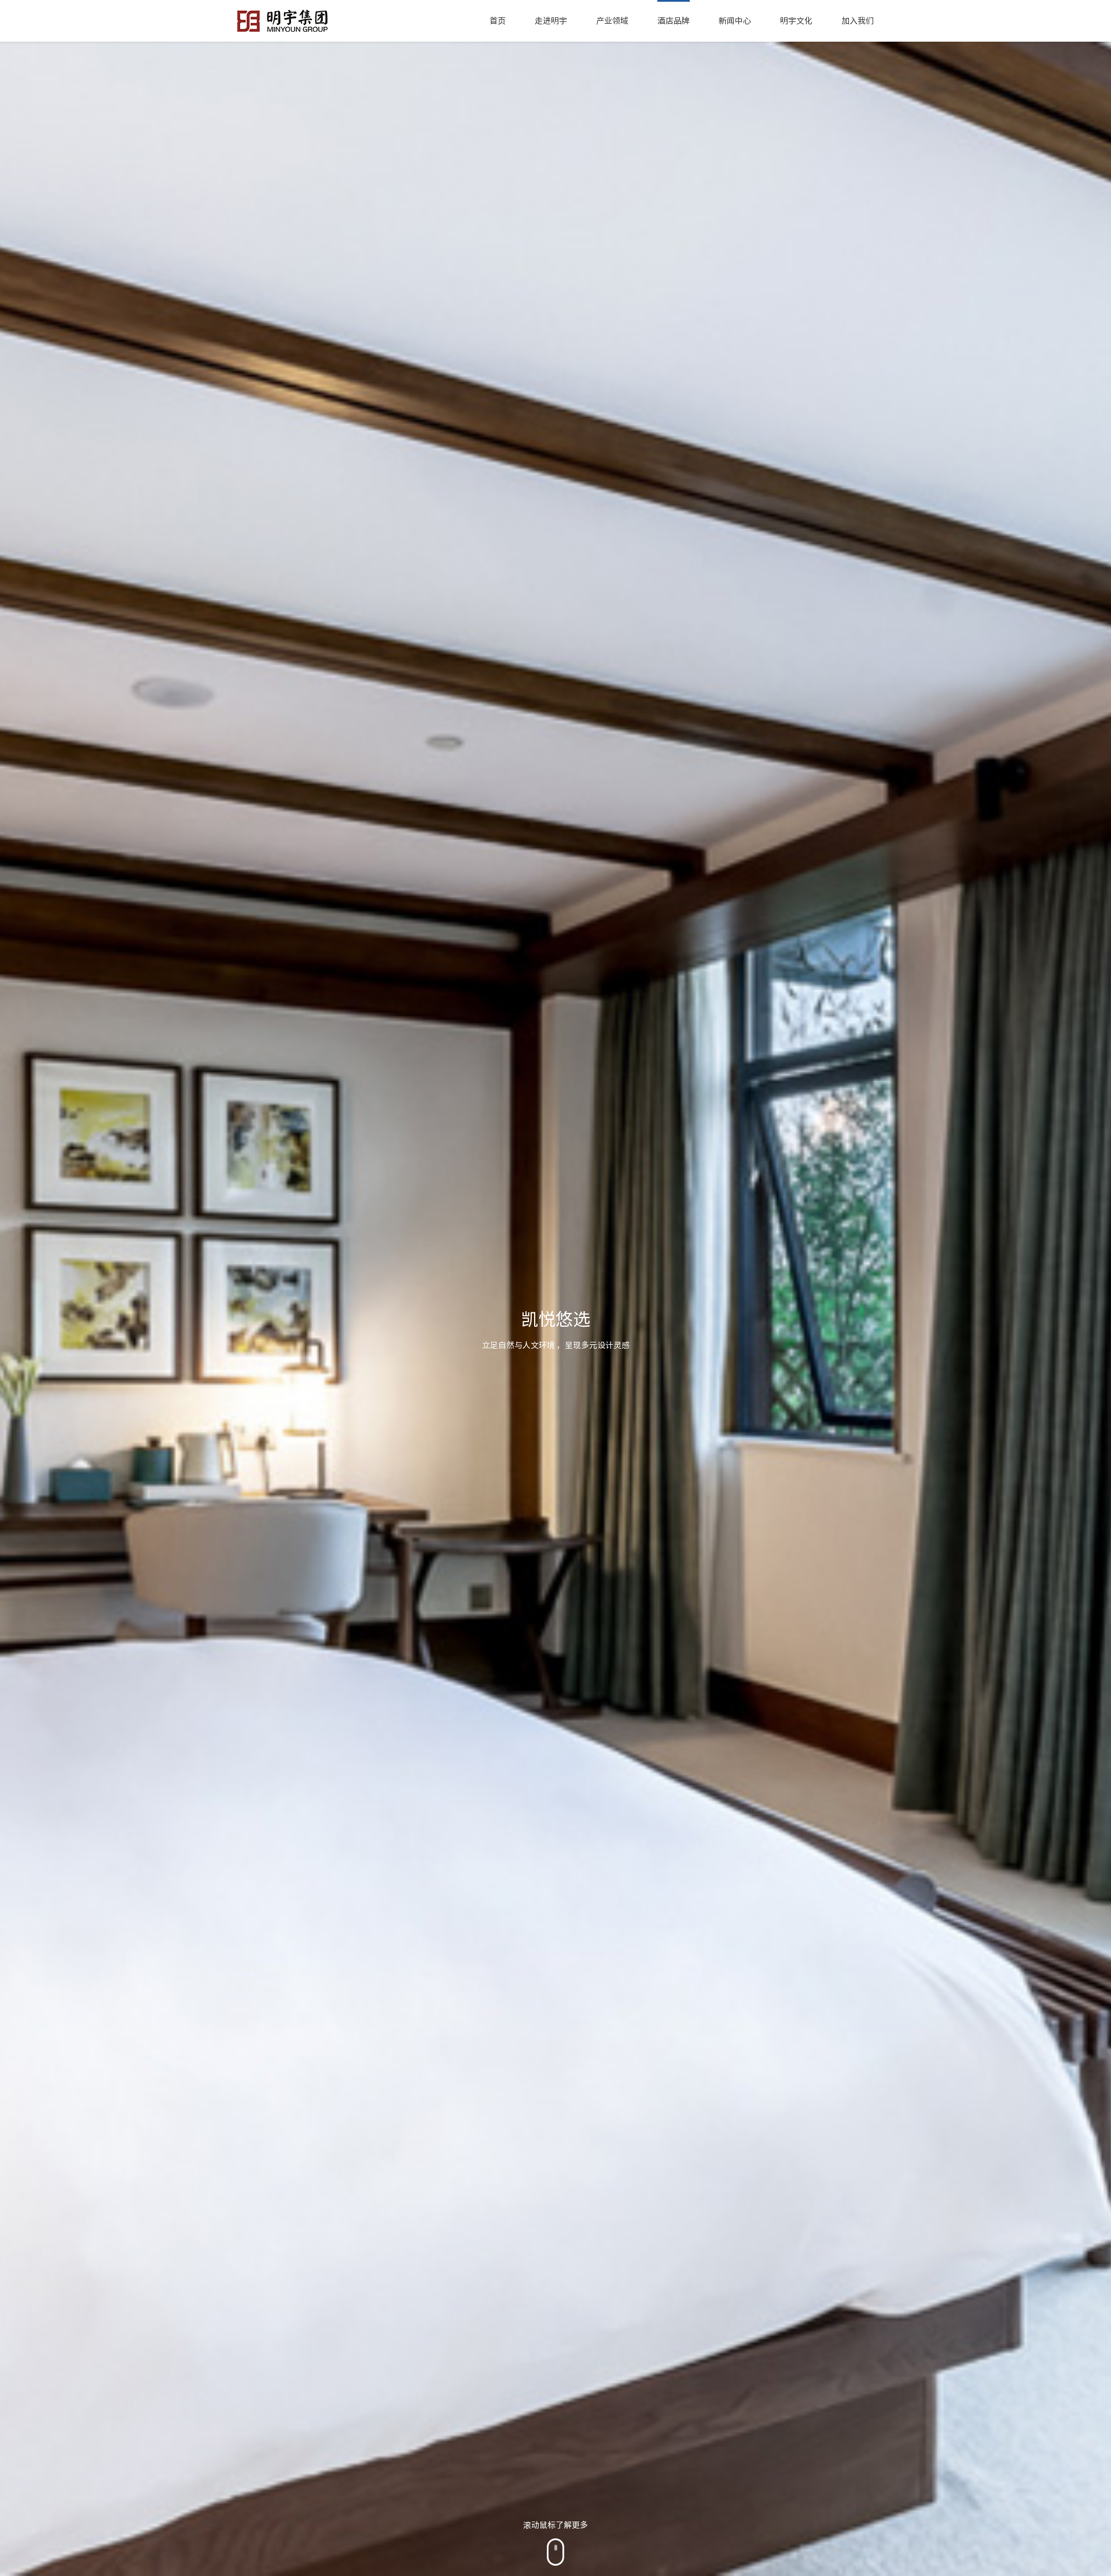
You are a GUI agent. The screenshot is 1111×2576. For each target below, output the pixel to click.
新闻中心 (735, 21)
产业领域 (612, 21)
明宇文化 (796, 21)
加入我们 (858, 21)
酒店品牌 (674, 21)
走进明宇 (551, 21)
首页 (498, 21)
